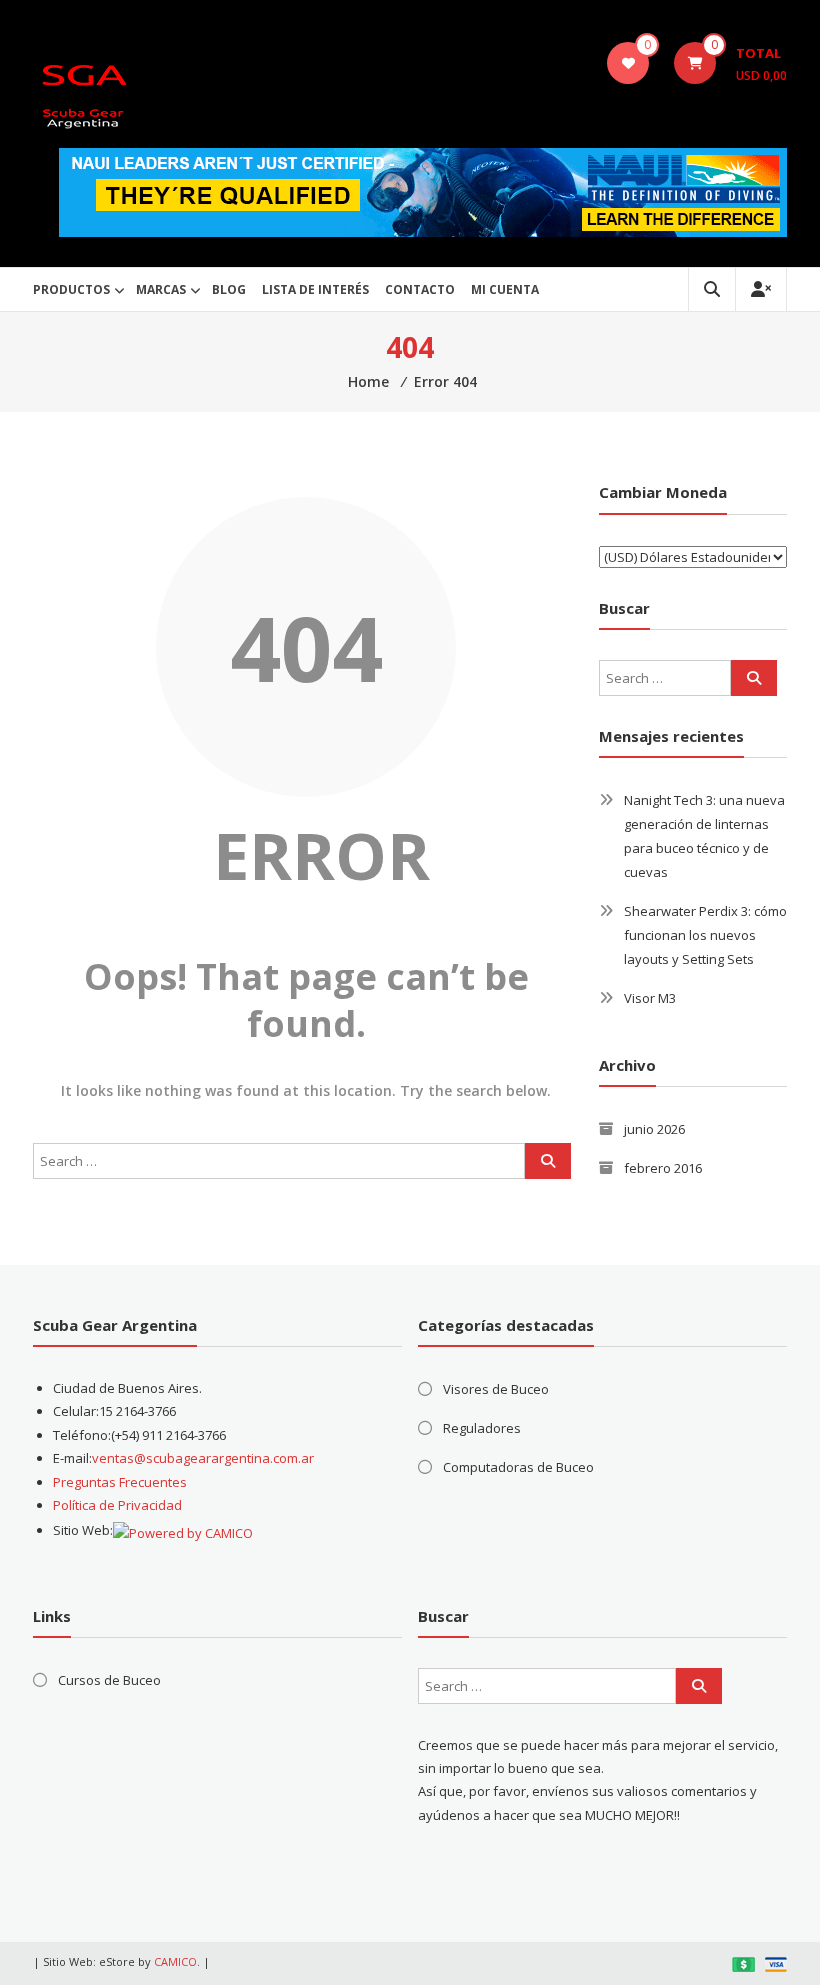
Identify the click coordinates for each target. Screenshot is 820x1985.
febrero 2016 (663, 1168)
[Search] (548, 1161)
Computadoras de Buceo (518, 1467)
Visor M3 (650, 998)
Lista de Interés (315, 289)
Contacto (420, 289)
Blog (229, 289)
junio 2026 (654, 1129)
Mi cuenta (505, 289)
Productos (71, 289)
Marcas (161, 289)
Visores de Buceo (496, 1389)
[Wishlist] (628, 63)
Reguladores (482, 1428)
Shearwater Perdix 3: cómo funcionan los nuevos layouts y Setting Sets (705, 935)
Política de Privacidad (117, 1505)
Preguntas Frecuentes (120, 1482)
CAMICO (175, 1961)
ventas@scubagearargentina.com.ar (203, 1458)
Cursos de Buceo (109, 1680)
